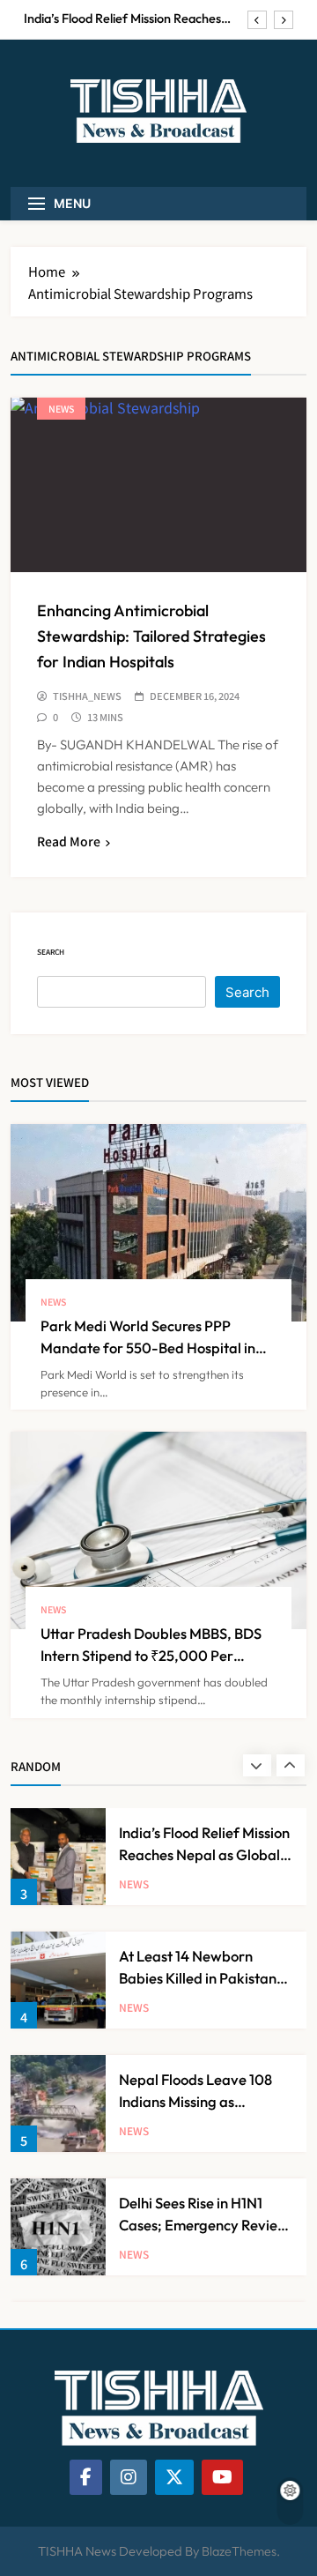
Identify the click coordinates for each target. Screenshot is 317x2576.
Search (51, 952)
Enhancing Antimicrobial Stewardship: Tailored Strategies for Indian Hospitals (151, 636)
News (61, 409)
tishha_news (87, 696)
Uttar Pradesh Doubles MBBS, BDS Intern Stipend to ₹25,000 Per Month (151, 1655)
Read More (69, 841)
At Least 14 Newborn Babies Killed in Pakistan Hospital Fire (198, 1978)
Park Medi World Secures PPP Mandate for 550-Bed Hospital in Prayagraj (148, 1348)
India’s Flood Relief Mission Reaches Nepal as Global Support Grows (122, 19)
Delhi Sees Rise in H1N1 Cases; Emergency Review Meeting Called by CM (204, 2225)
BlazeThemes (239, 2551)
